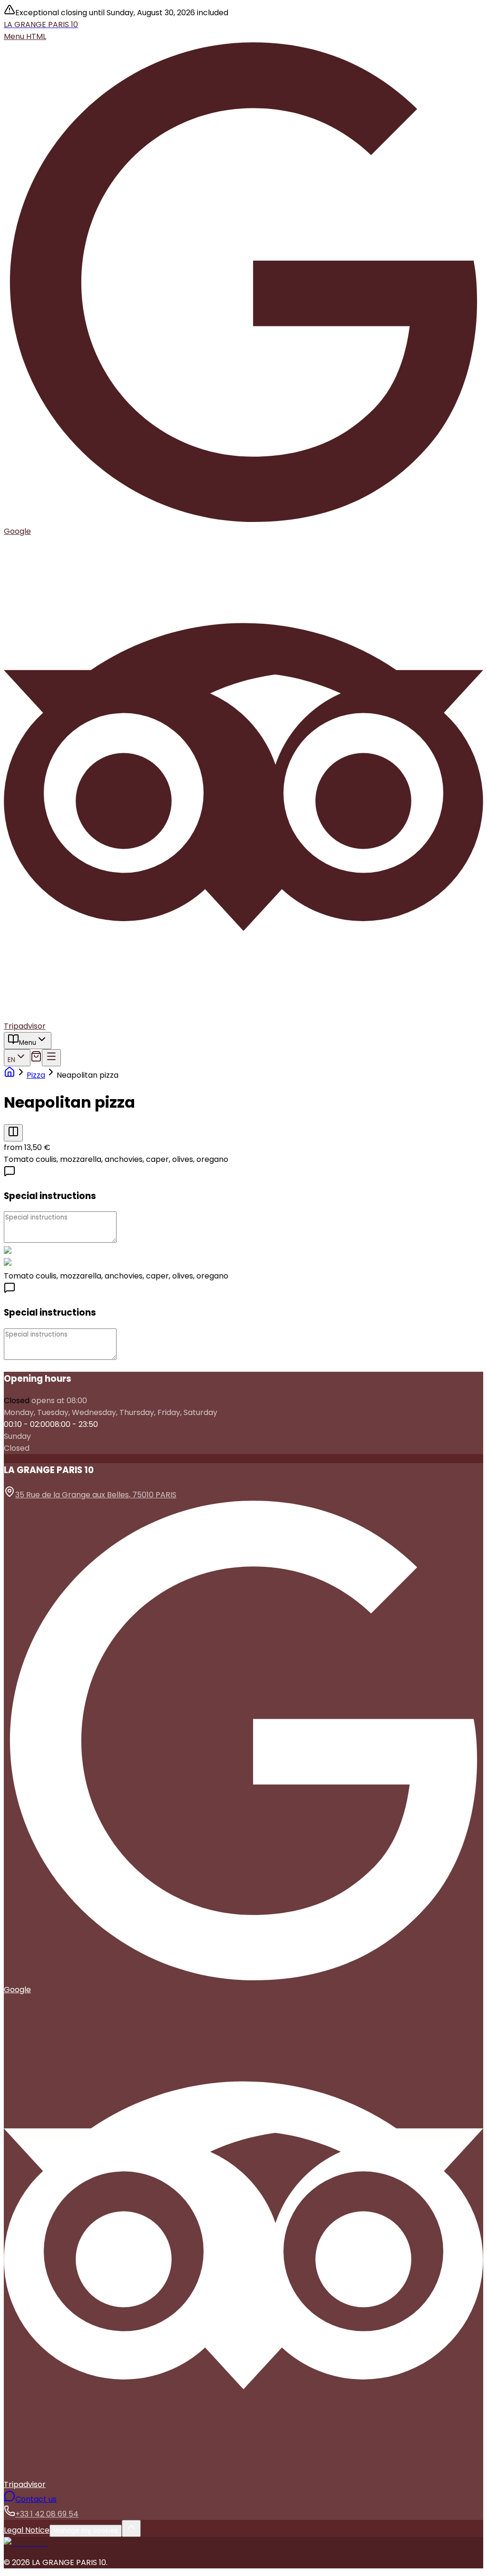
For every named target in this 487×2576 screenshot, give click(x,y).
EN (11, 1060)
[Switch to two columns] (13, 1133)
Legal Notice (27, 2530)
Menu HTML (25, 36)
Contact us (36, 2499)
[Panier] (36, 1059)
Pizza (36, 1075)
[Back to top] (131, 2528)
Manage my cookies (86, 2531)
